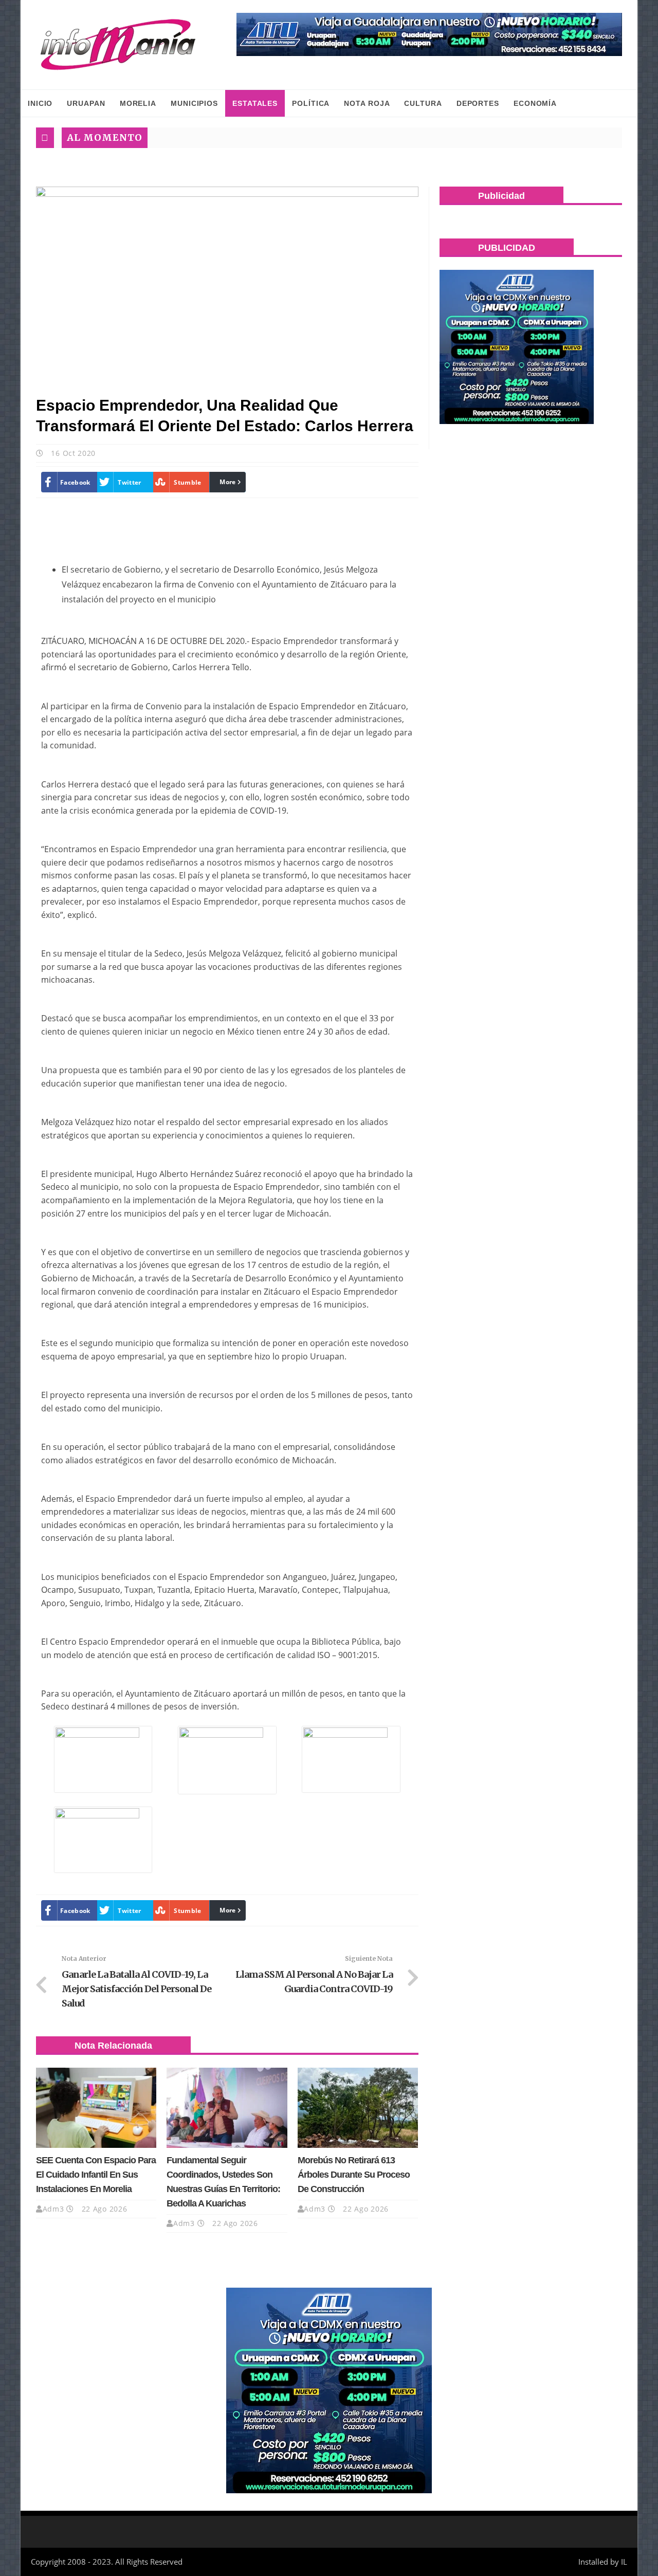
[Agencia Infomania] (118, 45)
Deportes (478, 103)
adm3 (53, 2209)
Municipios (194, 103)
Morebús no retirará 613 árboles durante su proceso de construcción (354, 2175)
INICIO (40, 103)
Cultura (423, 103)
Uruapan (86, 103)
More (227, 482)
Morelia (138, 103)
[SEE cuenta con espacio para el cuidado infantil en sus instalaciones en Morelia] (96, 2108)
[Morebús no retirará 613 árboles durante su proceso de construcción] (358, 2108)
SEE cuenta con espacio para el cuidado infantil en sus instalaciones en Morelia (96, 2175)
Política (311, 103)
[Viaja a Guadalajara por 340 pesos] (429, 34)
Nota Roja (367, 103)
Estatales (255, 103)
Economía (535, 103)
